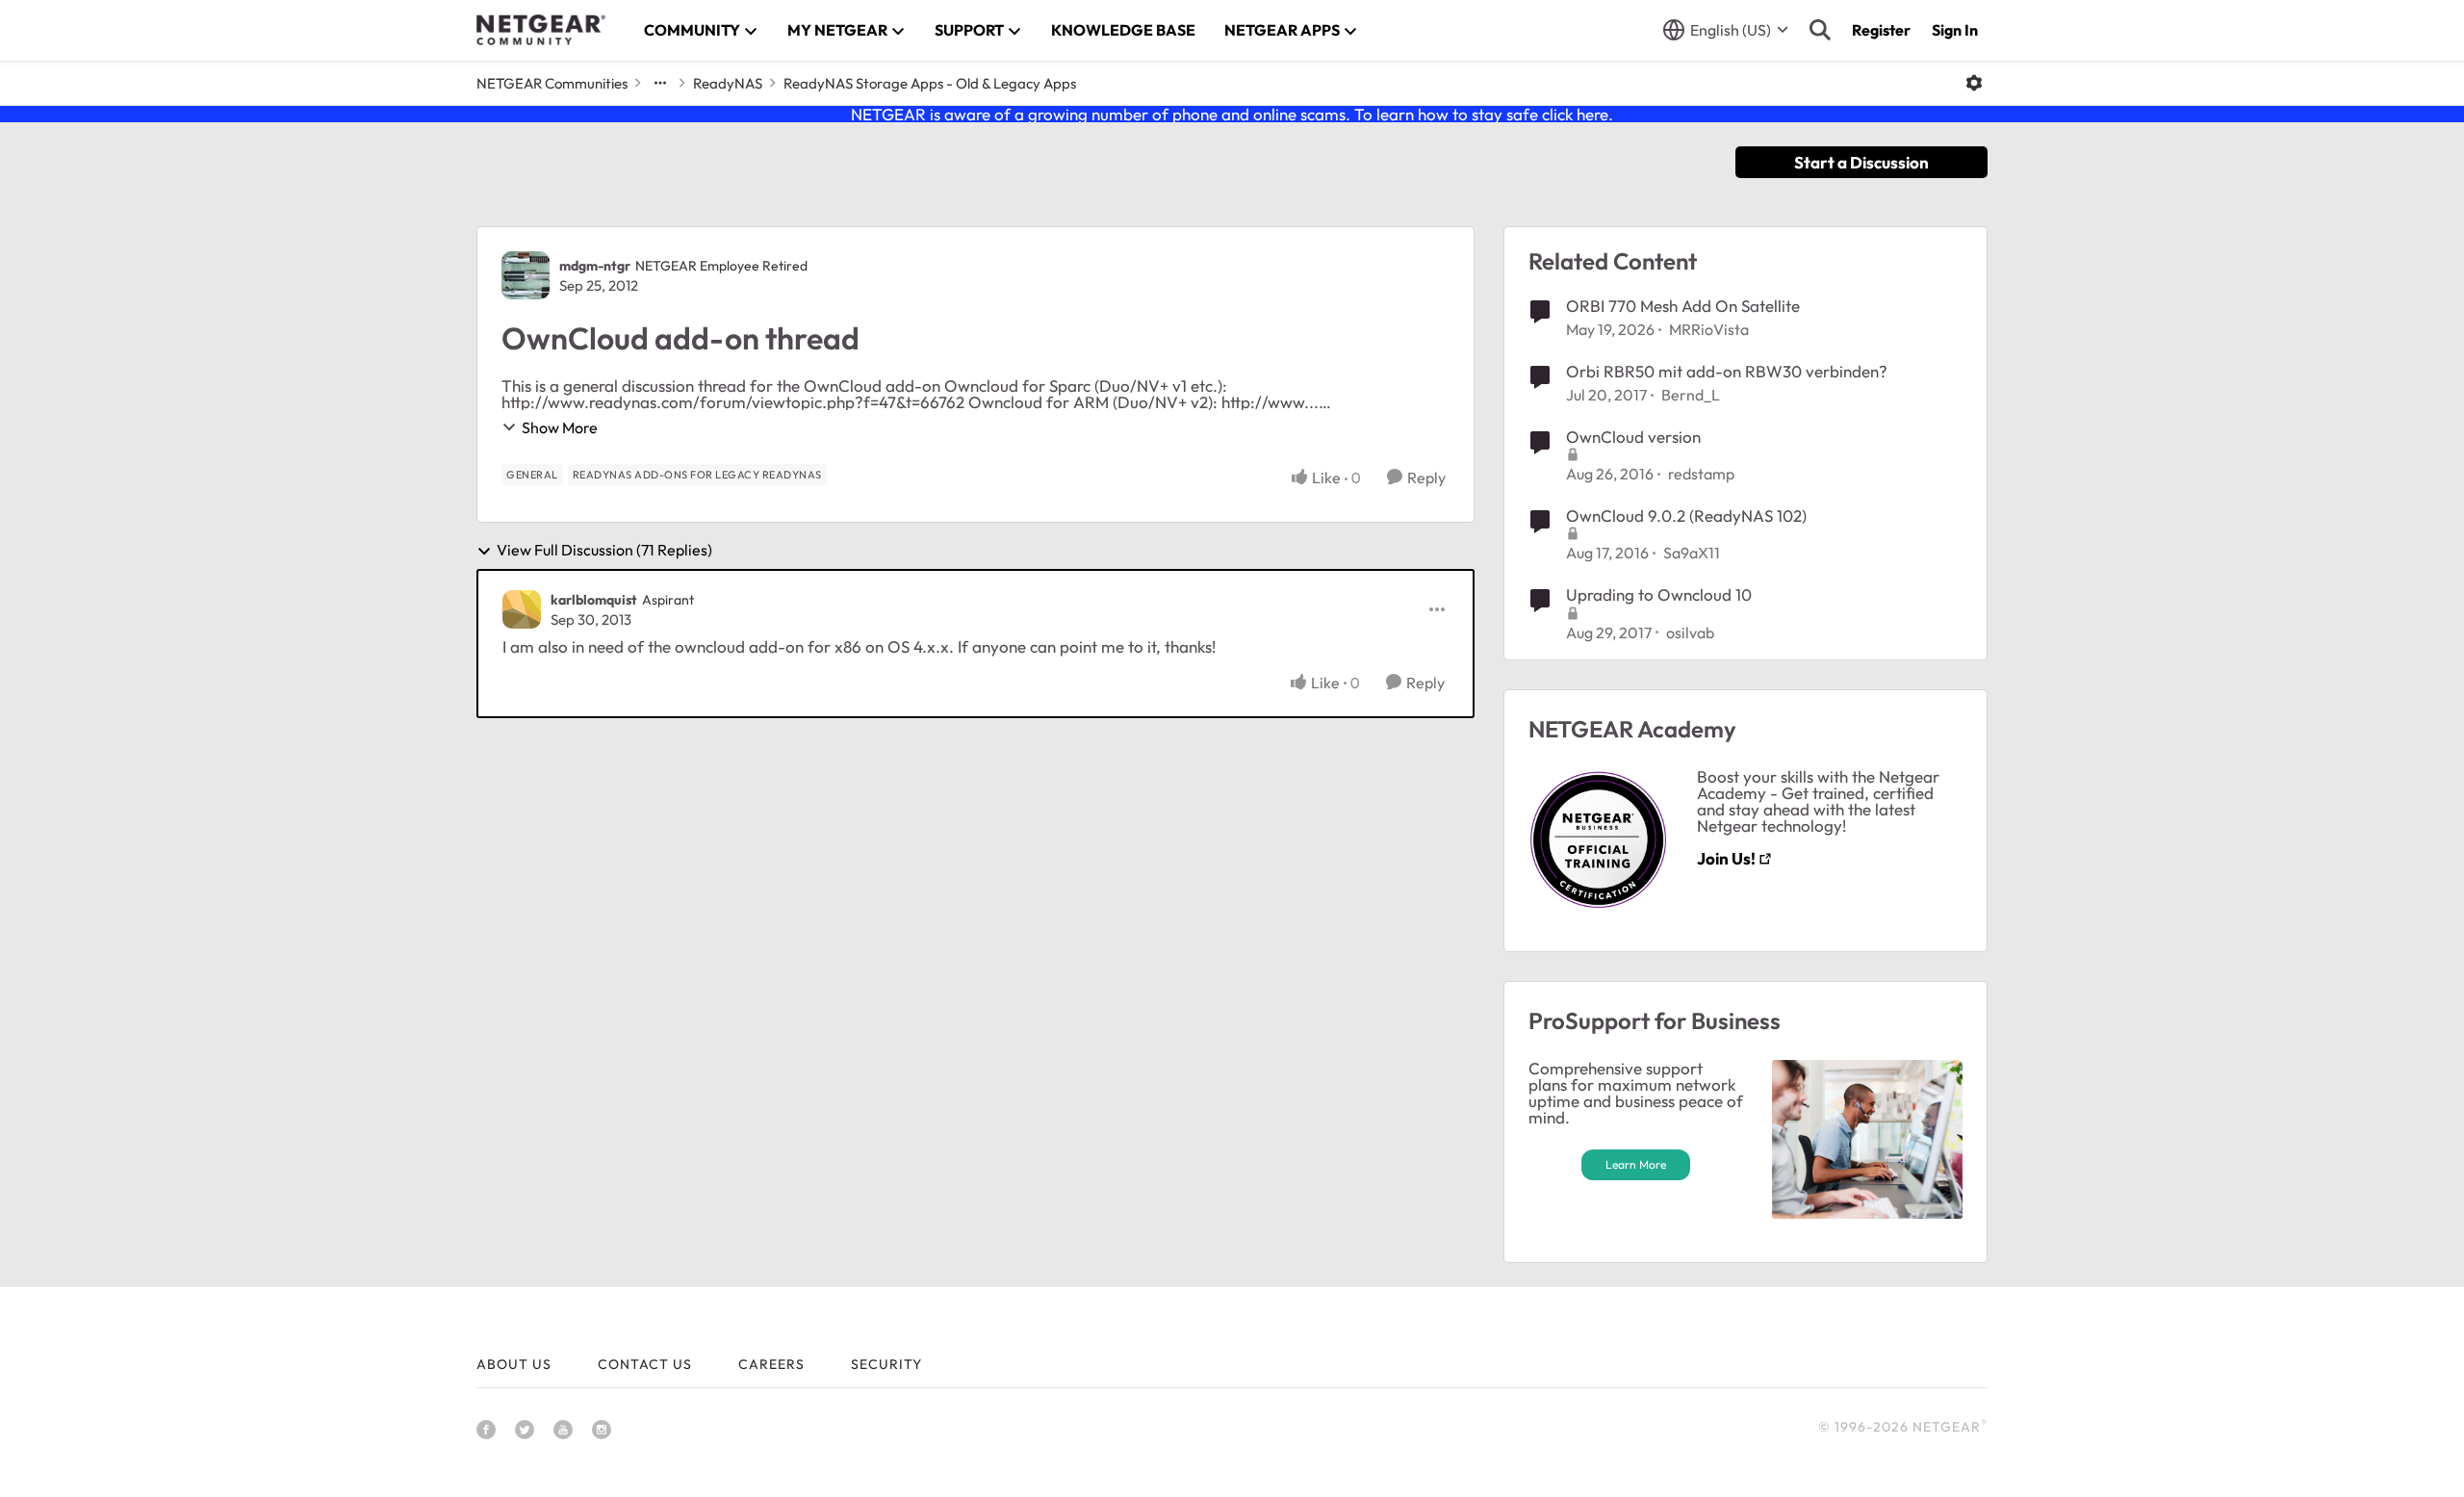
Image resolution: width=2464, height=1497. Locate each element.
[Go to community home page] (541, 30)
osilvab (1690, 632)
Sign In (1955, 30)
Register (1881, 30)
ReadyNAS (728, 83)
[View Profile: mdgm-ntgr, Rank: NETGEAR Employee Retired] (526, 275)
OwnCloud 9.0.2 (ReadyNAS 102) (1686, 516)
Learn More (1636, 1164)
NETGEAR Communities (552, 83)
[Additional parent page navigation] (660, 83)
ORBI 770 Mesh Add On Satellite (1683, 306)
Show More (560, 427)
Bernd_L (1691, 395)
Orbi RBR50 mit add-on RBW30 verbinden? (1727, 371)
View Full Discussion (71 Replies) (604, 551)
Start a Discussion (1861, 162)
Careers (771, 1364)
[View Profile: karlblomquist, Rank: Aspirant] (522, 609)
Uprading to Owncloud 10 (1659, 594)
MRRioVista (1709, 329)
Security (886, 1364)
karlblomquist (594, 600)
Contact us (645, 1364)
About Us (514, 1364)
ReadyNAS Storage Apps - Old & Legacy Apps (930, 83)
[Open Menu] (1974, 83)
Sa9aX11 (1692, 553)
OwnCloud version (1633, 437)
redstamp (1701, 474)
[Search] (1820, 30)
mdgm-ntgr (595, 266)
